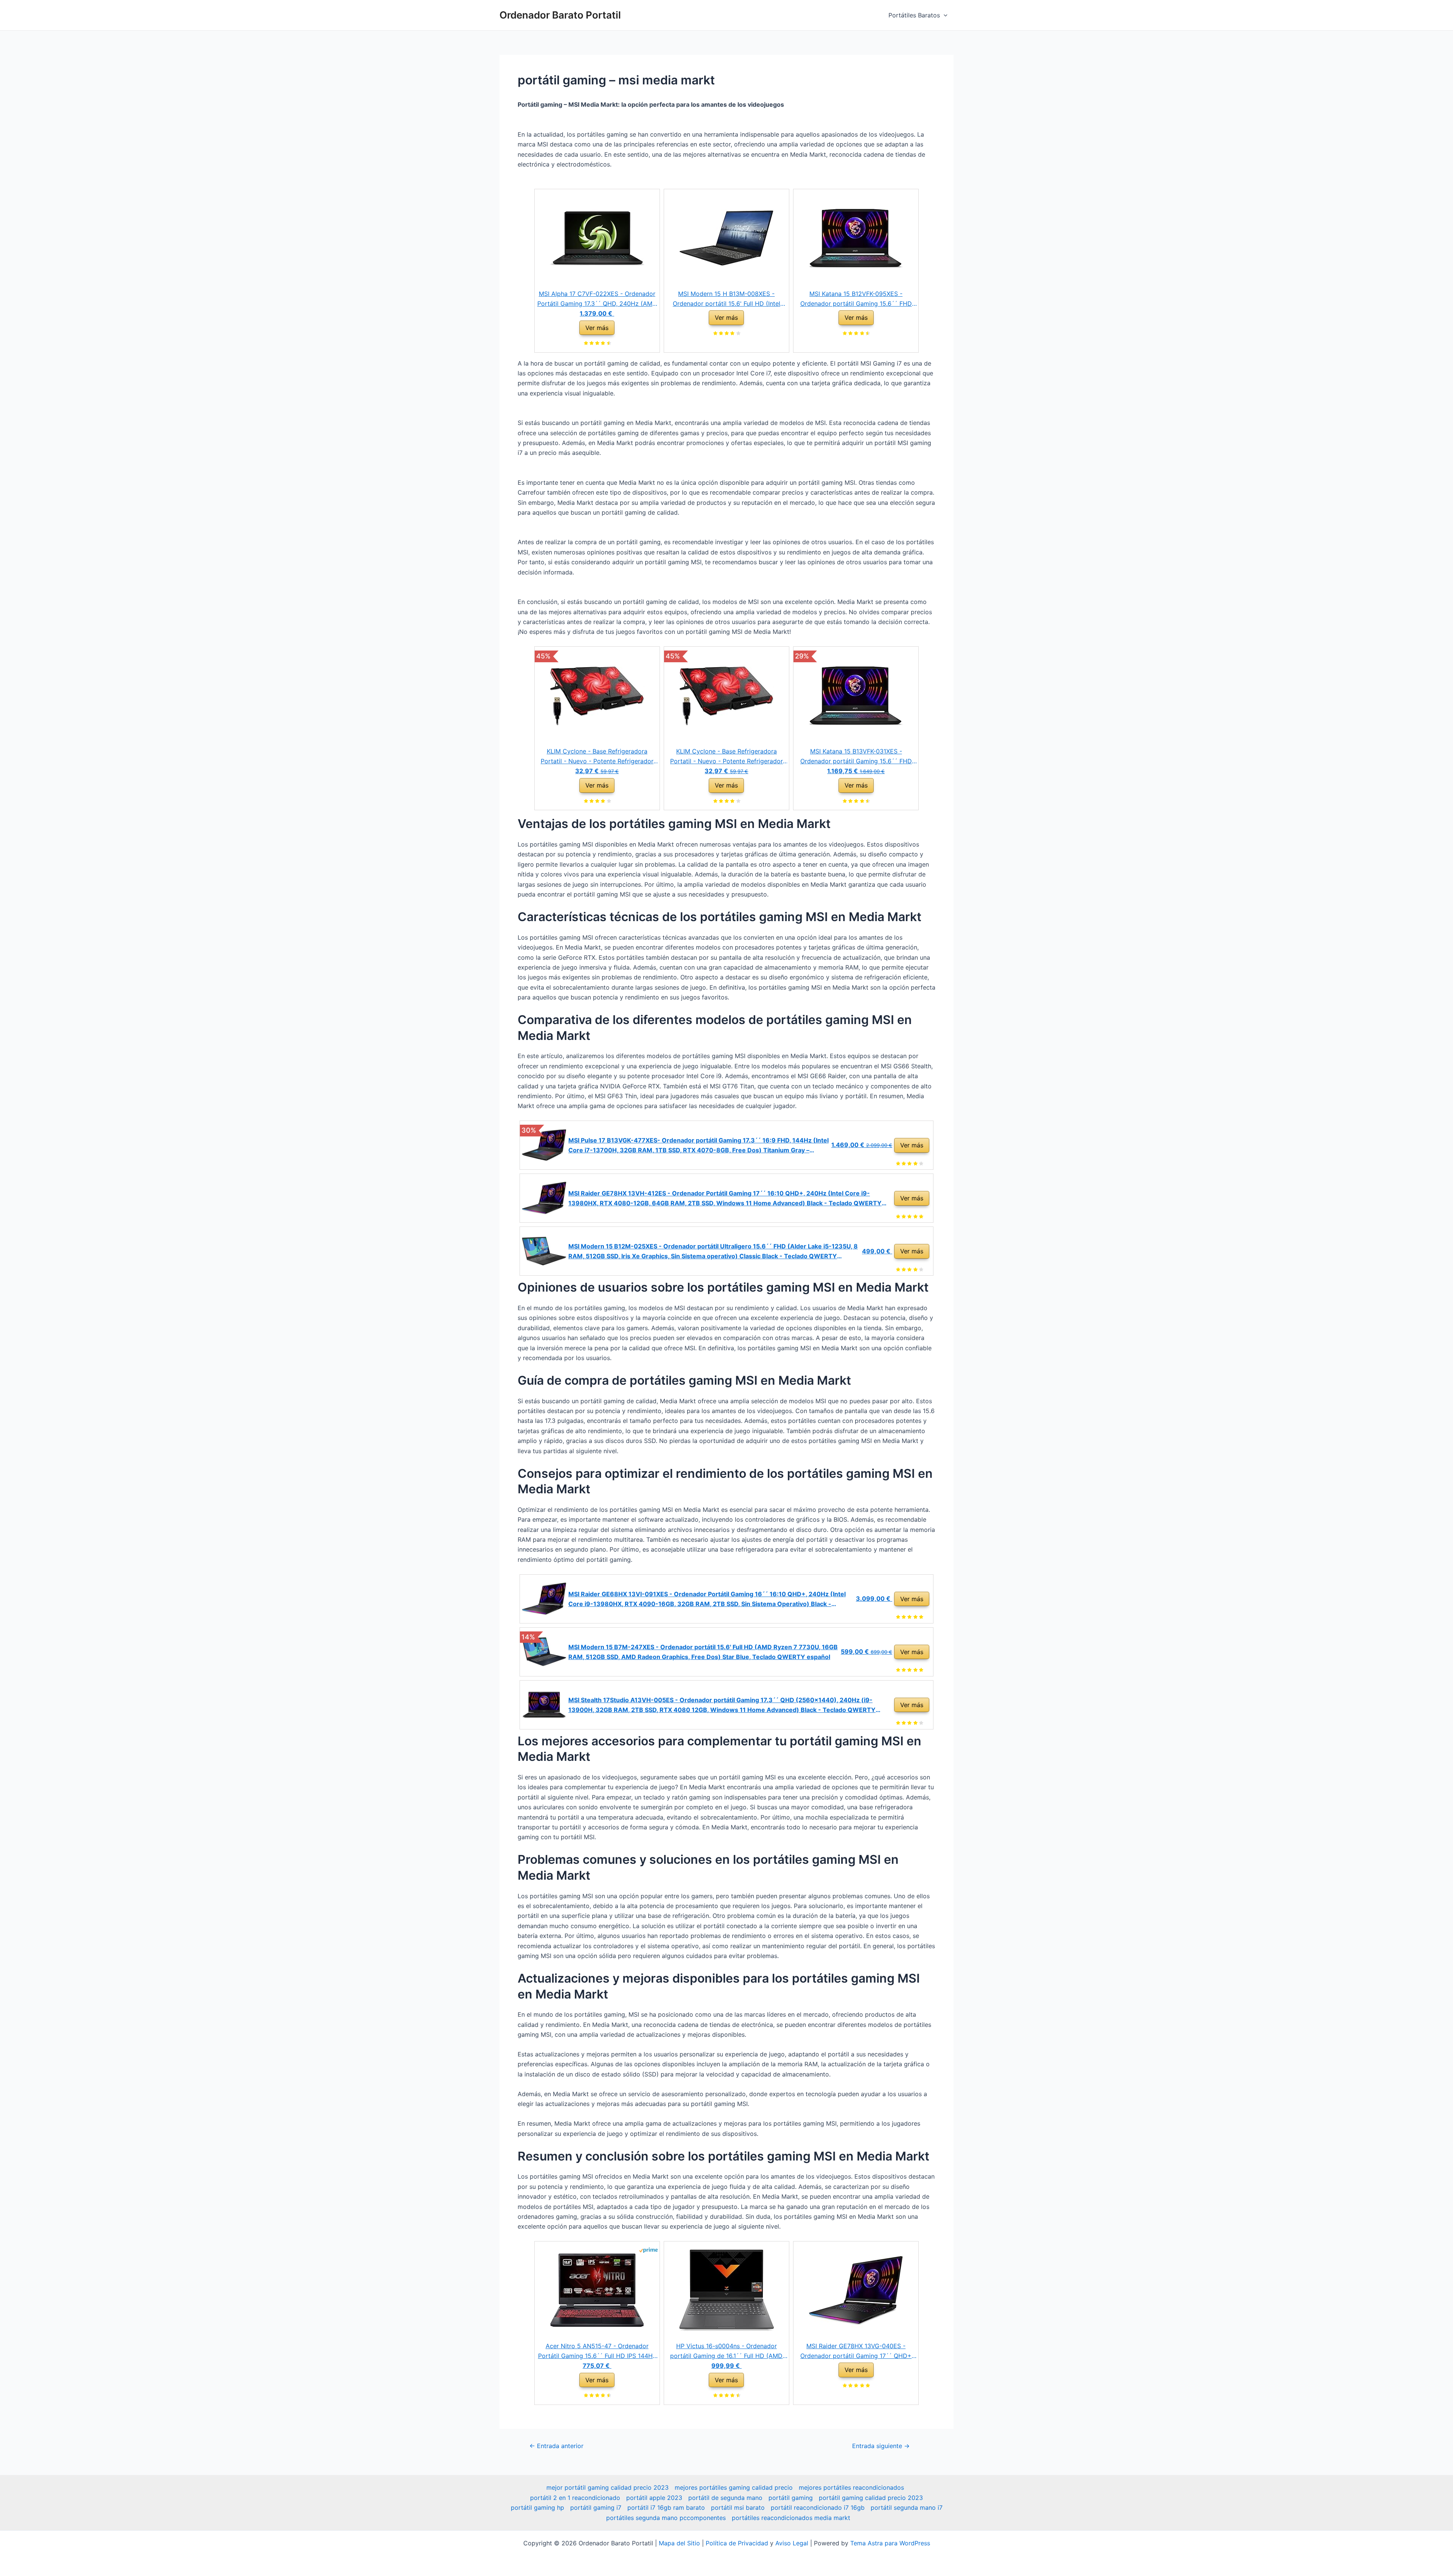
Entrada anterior (556, 2446)
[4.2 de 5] (920, 1270)
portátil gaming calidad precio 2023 (871, 2498)
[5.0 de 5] (920, 1217)
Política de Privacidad (737, 2543)
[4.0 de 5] (737, 334)
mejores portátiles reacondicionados (851, 2487)
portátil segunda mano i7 (907, 2508)
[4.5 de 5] (867, 334)
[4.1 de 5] (608, 802)
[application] (944, 15)
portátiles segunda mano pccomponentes (666, 2518)
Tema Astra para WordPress (890, 2543)
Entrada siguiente (881, 2446)
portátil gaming (791, 2498)
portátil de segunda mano (725, 2498)
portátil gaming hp (537, 2508)
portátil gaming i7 (596, 2508)
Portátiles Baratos (914, 15)
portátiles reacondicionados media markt (791, 2518)
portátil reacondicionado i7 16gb (818, 2508)
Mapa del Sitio (679, 2543)
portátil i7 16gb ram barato (666, 2508)
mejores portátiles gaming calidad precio (734, 2487)
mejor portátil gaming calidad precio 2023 (607, 2487)
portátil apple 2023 (654, 2498)
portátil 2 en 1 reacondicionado (575, 2498)
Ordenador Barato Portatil (560, 15)
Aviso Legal (792, 2543)
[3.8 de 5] (920, 1723)
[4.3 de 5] (608, 344)
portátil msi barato (738, 2508)
